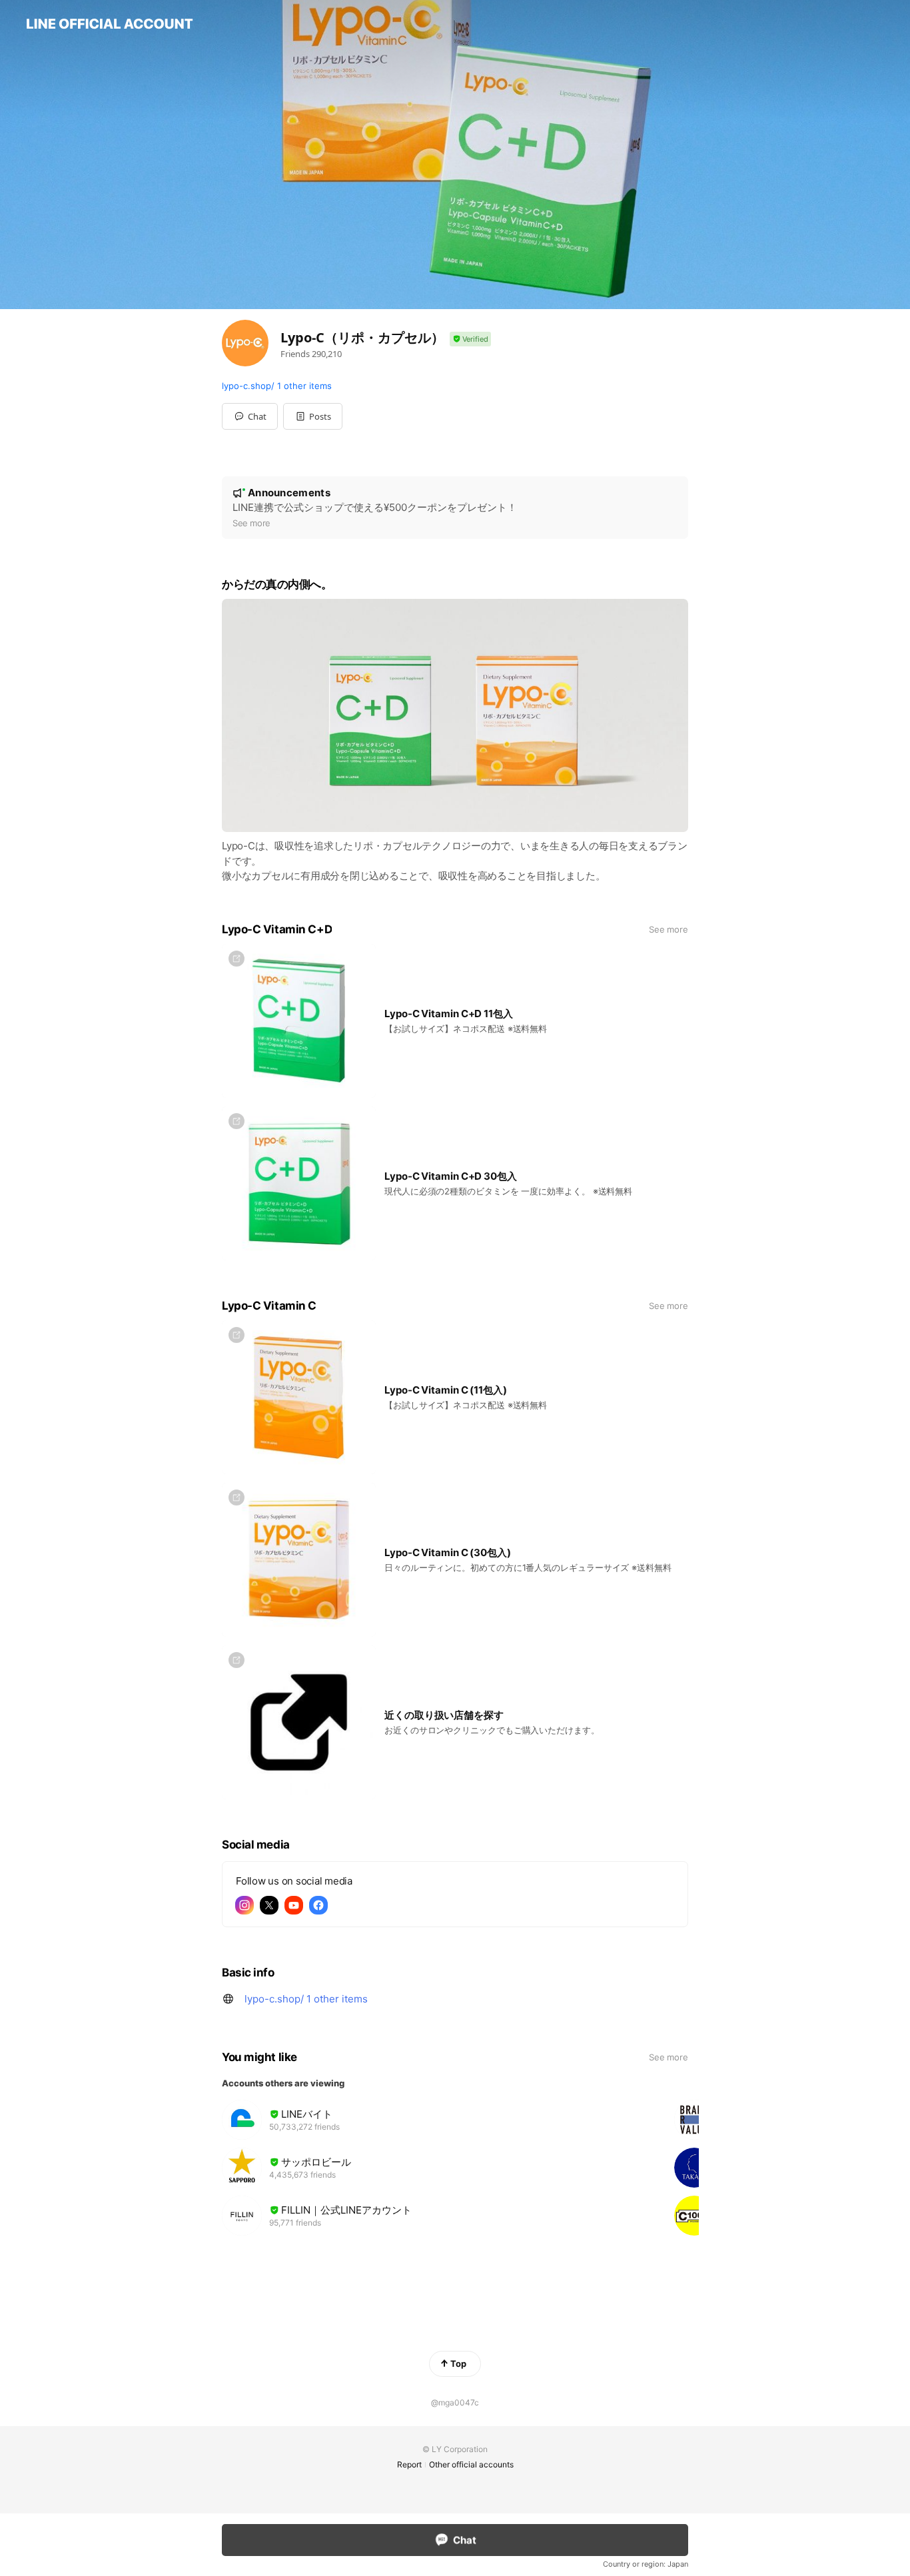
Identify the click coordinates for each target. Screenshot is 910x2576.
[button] (313, 416)
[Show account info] (470, 339)
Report (409, 2464)
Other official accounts (471, 2464)
